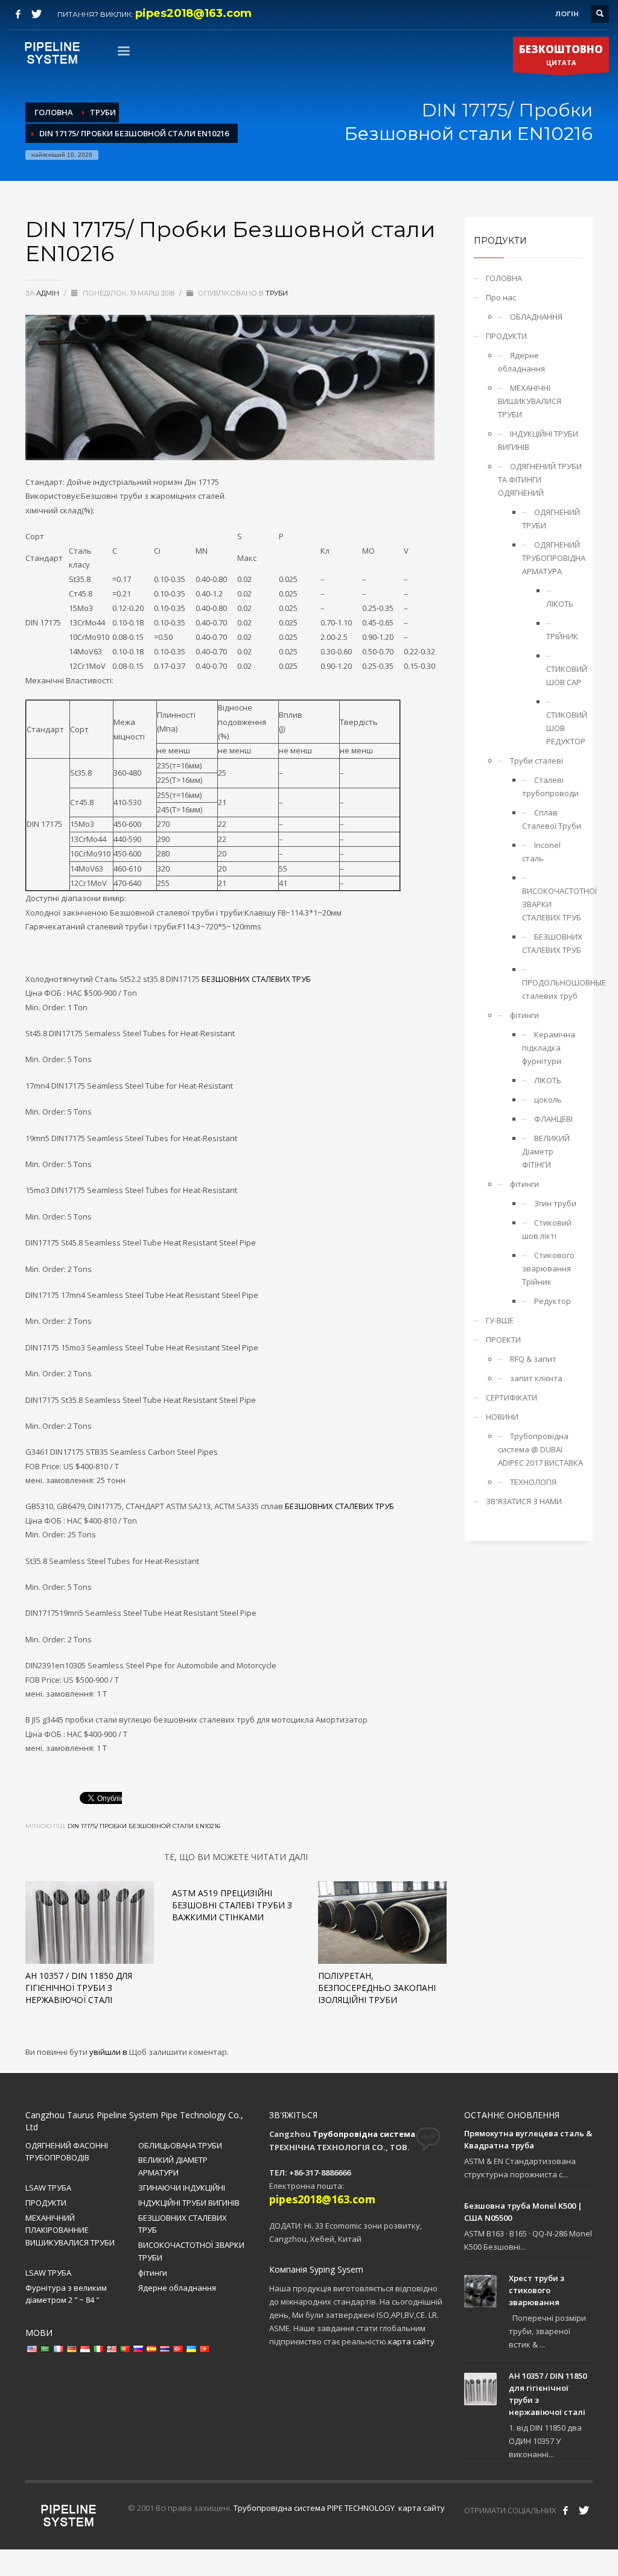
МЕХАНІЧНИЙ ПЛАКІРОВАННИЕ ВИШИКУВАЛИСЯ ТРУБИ (70, 2230)
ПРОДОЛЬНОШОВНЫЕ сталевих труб (553, 989)
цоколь (548, 1100)
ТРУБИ (277, 293)
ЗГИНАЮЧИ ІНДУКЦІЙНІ (182, 2188)
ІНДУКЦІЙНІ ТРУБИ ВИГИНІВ (538, 440)
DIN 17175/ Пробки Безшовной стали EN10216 (144, 1826)
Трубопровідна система (364, 2134)
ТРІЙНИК (562, 636)
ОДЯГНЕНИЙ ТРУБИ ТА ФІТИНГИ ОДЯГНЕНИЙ (540, 479)
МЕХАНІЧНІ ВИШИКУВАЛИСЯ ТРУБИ (530, 401)
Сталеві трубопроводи (550, 786)
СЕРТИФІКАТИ (511, 1397)
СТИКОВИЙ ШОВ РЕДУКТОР (565, 728)
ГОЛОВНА (504, 278)
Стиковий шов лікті (547, 1229)
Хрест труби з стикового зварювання (537, 2290)
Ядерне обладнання (521, 362)
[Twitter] (36, 14)
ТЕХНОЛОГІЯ (533, 1482)
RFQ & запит (533, 1359)
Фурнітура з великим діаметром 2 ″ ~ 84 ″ (66, 2294)
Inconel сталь (541, 852)
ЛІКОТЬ (560, 604)
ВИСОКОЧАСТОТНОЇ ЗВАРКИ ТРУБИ (191, 2251)
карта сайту (411, 2341)
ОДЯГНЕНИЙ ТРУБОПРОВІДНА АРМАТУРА (553, 558)
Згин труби (555, 1203)
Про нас (501, 297)
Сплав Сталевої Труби (552, 819)
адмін (49, 293)
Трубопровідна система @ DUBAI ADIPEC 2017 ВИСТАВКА (540, 1449)
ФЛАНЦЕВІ (553, 1119)
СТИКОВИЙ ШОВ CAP (565, 676)
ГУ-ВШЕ (500, 1320)
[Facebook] (18, 14)
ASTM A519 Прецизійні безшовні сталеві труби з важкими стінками (232, 1905)
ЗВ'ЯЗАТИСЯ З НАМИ (524, 1501)
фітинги (524, 1015)
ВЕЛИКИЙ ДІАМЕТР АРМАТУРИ (173, 2166)
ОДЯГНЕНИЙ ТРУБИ (551, 519)
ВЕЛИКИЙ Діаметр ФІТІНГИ (546, 1151)
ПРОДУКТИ (506, 336)
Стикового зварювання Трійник (548, 1268)
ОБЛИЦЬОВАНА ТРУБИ (180, 2145)
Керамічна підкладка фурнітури (549, 1048)
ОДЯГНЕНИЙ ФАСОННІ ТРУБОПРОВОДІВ (67, 2152)
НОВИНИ (502, 1417)
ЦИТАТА (561, 55)
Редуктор (553, 1301)
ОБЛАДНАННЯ (536, 317)
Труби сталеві (537, 761)
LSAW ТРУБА (48, 2188)
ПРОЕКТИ (503, 1340)
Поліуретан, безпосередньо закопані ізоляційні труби (377, 1988)
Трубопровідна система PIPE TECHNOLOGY (314, 2508)
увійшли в (109, 2052)
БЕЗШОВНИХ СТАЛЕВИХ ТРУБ (256, 979)
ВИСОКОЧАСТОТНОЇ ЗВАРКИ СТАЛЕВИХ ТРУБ (553, 904)
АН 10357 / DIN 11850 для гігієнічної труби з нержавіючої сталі (79, 1988)
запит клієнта (536, 1378)
